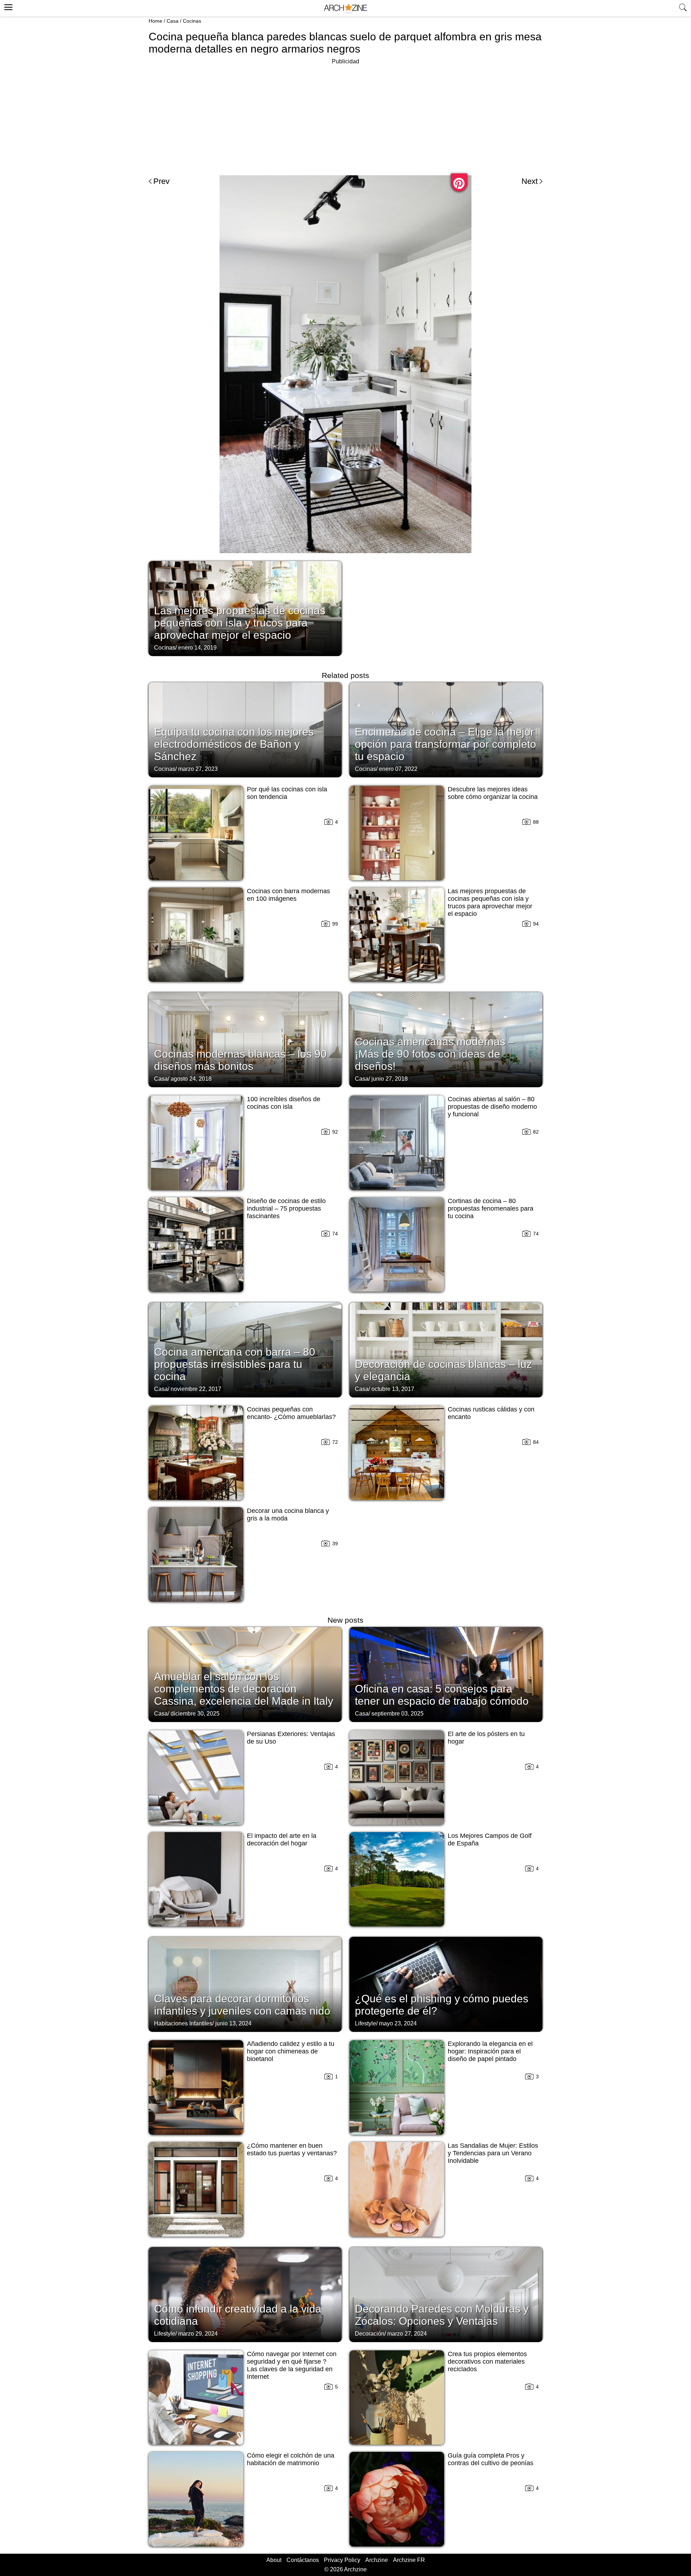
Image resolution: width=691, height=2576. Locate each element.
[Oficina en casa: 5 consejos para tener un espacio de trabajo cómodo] (446, 1674)
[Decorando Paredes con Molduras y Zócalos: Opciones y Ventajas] (446, 2294)
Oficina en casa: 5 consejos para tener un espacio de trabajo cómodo (442, 1695)
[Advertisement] (345, 117)
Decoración (370, 2334)
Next (530, 181)
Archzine (377, 2560)
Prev (161, 181)
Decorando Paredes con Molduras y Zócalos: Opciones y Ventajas (442, 2315)
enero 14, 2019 (197, 648)
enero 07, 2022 (398, 769)
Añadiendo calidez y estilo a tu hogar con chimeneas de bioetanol (291, 2051)
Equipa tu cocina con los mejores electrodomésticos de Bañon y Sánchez (234, 744)
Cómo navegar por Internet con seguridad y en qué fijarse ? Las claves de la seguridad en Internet (292, 2365)
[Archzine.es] (345, 8)
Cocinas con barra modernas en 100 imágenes (288, 895)
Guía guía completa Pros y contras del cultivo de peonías (491, 2459)
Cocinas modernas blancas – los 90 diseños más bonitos (240, 1060)
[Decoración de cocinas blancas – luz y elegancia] (446, 1349)
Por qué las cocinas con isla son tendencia (287, 793)
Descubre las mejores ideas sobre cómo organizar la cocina (493, 793)
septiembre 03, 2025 (398, 1714)
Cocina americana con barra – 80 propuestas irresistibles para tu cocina (235, 1364)
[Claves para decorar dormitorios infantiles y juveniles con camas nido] (245, 1984)
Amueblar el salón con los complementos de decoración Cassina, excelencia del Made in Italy (244, 1689)
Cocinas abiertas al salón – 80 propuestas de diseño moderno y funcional (492, 1107)
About (274, 2560)
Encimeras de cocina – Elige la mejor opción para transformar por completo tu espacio (446, 744)
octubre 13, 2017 (393, 1389)
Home (155, 21)
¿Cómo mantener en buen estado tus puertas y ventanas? (292, 2149)
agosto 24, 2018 (191, 1079)
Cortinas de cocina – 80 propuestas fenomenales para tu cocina (491, 1208)
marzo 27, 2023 (198, 769)
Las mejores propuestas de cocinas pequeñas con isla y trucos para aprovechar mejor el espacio (240, 623)
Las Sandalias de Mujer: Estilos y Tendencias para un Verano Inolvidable (493, 2153)
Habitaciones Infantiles (183, 2023)
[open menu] (7, 6)
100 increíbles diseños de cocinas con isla (284, 1103)
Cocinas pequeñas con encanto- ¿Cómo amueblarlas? (291, 1413)
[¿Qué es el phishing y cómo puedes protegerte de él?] (446, 1984)
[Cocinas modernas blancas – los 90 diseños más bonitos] (245, 1039)
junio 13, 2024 (233, 2023)
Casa (173, 21)
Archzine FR (409, 2560)
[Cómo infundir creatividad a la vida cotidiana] (245, 2294)
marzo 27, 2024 (407, 2334)
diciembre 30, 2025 (195, 1714)
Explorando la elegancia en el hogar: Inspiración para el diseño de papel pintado (490, 2051)
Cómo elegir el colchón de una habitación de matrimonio (291, 2459)
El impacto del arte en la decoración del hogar (282, 1840)
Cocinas (192, 21)
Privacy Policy (342, 2560)
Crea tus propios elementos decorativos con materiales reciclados (487, 2362)
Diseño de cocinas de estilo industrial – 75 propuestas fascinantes (286, 1208)
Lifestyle (365, 2023)
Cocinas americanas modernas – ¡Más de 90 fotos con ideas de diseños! (435, 1054)
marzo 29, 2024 (198, 2334)
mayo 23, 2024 (398, 2023)
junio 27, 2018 (390, 1079)
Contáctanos (303, 2560)
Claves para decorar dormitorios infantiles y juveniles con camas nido (242, 2005)
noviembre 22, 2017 (196, 1389)
